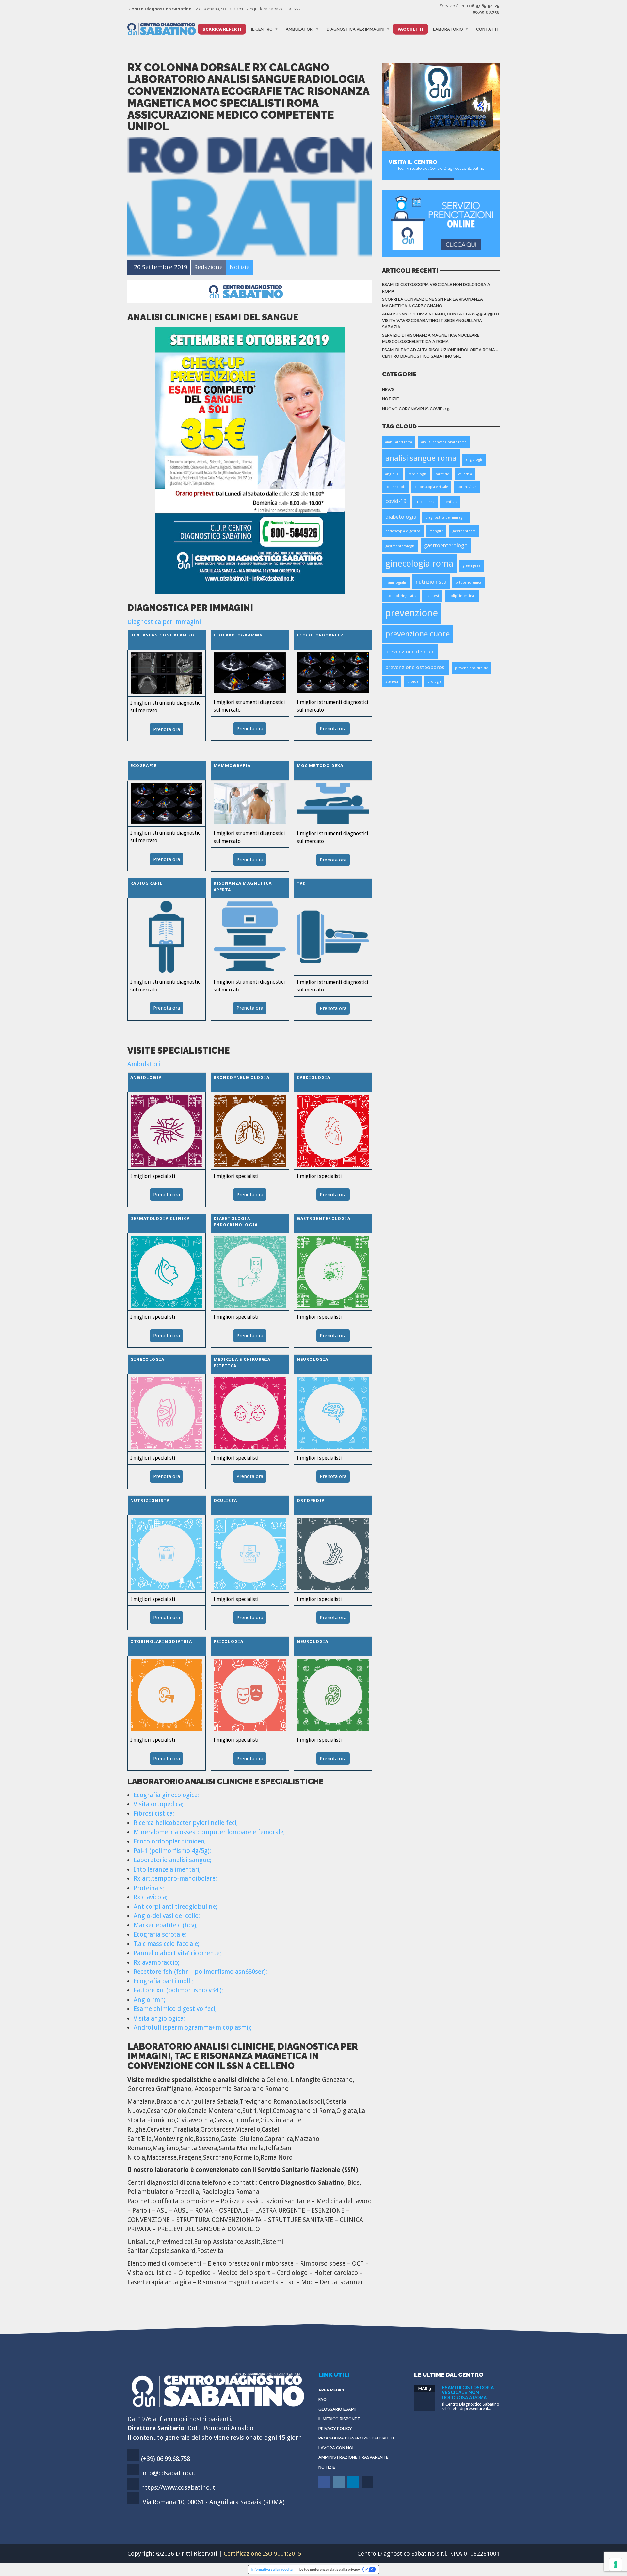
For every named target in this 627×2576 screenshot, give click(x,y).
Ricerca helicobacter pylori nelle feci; (186, 1823)
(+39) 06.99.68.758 (166, 2459)
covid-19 (396, 501)
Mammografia (232, 766)
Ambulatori (300, 29)
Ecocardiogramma (238, 635)
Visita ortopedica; (158, 1804)
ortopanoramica (468, 582)
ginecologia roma (419, 563)
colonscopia (395, 487)
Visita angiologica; (159, 2018)
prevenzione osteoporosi (416, 667)
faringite (436, 531)
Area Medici (331, 2390)
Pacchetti (410, 29)
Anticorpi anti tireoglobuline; (175, 1907)
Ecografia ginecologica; (166, 1795)
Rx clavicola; (150, 1897)
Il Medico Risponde (339, 2419)
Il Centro (262, 29)
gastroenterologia (400, 546)
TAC (301, 884)
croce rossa (425, 502)
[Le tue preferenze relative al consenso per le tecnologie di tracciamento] (616, 2565)
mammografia (396, 582)
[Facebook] (325, 2487)
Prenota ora (167, 729)
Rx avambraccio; (156, 1963)
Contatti (487, 29)
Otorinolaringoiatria (161, 1642)
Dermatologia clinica (160, 1219)
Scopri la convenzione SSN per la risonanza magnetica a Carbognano (433, 303)
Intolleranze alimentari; (167, 1869)
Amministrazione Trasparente (353, 2457)
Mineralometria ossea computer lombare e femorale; (209, 1832)
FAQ (322, 2399)
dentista (450, 502)
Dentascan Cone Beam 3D (162, 635)
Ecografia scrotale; (160, 1934)
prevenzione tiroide (471, 668)
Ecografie (144, 766)
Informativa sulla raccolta (272, 2569)
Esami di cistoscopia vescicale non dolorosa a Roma (436, 288)
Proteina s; (149, 1888)
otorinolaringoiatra (401, 596)
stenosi (392, 681)
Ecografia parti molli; (163, 1981)
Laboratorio (448, 29)
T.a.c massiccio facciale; (166, 1944)
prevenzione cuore (418, 634)
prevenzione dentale (410, 652)
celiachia (465, 474)
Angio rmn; (149, 2000)
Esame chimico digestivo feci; (175, 2009)
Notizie (390, 399)
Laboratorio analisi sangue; (172, 1860)
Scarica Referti (222, 29)
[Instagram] (339, 2487)
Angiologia (146, 1078)
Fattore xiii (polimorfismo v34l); (178, 1990)
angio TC (392, 474)
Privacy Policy (335, 2429)
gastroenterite (464, 531)
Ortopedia (311, 1500)
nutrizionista (431, 582)
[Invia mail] (368, 2487)
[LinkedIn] (354, 2487)
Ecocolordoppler (320, 635)
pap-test (432, 596)
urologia (434, 681)
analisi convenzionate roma (444, 442)
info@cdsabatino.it (168, 2473)
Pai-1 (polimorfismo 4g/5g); (172, 1851)
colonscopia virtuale (431, 487)
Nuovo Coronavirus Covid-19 (416, 409)
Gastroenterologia (324, 1219)
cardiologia (418, 474)
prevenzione (412, 613)
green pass (472, 565)
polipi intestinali (462, 596)
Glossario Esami (337, 2409)
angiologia (474, 460)
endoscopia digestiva (403, 531)
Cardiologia (314, 1078)
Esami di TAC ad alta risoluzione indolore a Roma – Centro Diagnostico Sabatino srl (440, 353)
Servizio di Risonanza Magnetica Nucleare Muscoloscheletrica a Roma (431, 338)
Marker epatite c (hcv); (166, 1925)
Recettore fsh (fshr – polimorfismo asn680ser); (200, 1972)
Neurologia (313, 1359)
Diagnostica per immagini (355, 29)
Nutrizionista (150, 1500)
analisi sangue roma (421, 458)
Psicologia (229, 1642)
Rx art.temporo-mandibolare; (175, 1879)
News (388, 389)
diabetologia (401, 517)
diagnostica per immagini (446, 517)
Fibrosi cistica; (154, 1814)
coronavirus (467, 487)
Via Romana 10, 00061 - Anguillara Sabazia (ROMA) (214, 2502)
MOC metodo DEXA (320, 766)
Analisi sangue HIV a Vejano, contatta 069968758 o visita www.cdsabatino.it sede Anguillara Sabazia (441, 320)
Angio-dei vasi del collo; (167, 1916)
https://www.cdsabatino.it (178, 2488)
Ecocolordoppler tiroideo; (170, 1841)
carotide (442, 474)
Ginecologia (147, 1359)
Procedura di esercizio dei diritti (356, 2438)
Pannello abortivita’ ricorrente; (177, 1953)
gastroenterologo (446, 545)
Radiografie (147, 883)
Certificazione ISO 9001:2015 (263, 2554)
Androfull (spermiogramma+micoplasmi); (193, 2028)
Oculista (225, 1500)
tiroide (413, 681)
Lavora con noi (336, 2448)
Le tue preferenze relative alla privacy (330, 2569)
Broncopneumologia (241, 1078)
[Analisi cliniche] (250, 460)
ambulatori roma (399, 442)
